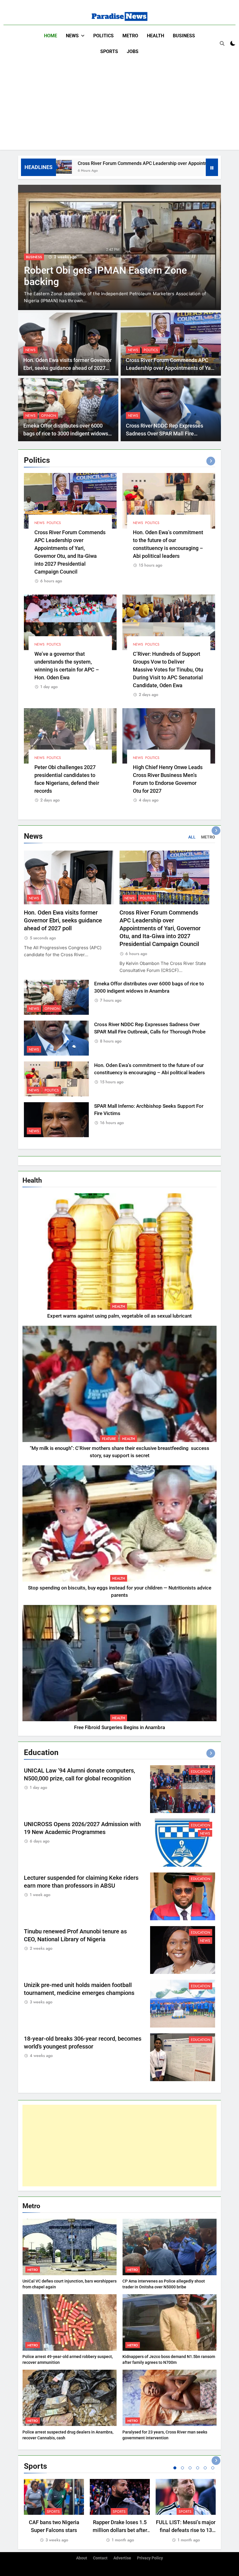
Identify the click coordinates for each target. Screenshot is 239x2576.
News (72, 36)
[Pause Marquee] (212, 167)
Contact (100, 2558)
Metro (130, 36)
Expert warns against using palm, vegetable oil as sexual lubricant (119, 1316)
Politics (103, 36)
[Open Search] (222, 43)
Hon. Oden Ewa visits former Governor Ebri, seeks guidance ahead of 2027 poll (67, 368)
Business (184, 36)
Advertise (122, 2558)
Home (51, 36)
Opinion (49, 416)
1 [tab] (175, 2468)
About (82, 2558)
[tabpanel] (54, 2511)
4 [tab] (198, 2468)
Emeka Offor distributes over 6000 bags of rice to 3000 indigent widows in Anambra (66, 434)
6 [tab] (213, 2468)
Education (201, 1772)
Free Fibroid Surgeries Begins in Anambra (119, 1727)
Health (155, 36)
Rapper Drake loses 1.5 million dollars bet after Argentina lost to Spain (120, 2530)
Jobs (133, 51)
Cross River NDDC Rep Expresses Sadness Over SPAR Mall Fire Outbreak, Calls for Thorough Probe (102, 282)
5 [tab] (205, 2468)
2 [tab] (182, 2468)
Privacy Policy (150, 2558)
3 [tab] (190, 2468)
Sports (109, 51)
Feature (109, 1439)
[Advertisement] (119, 103)
